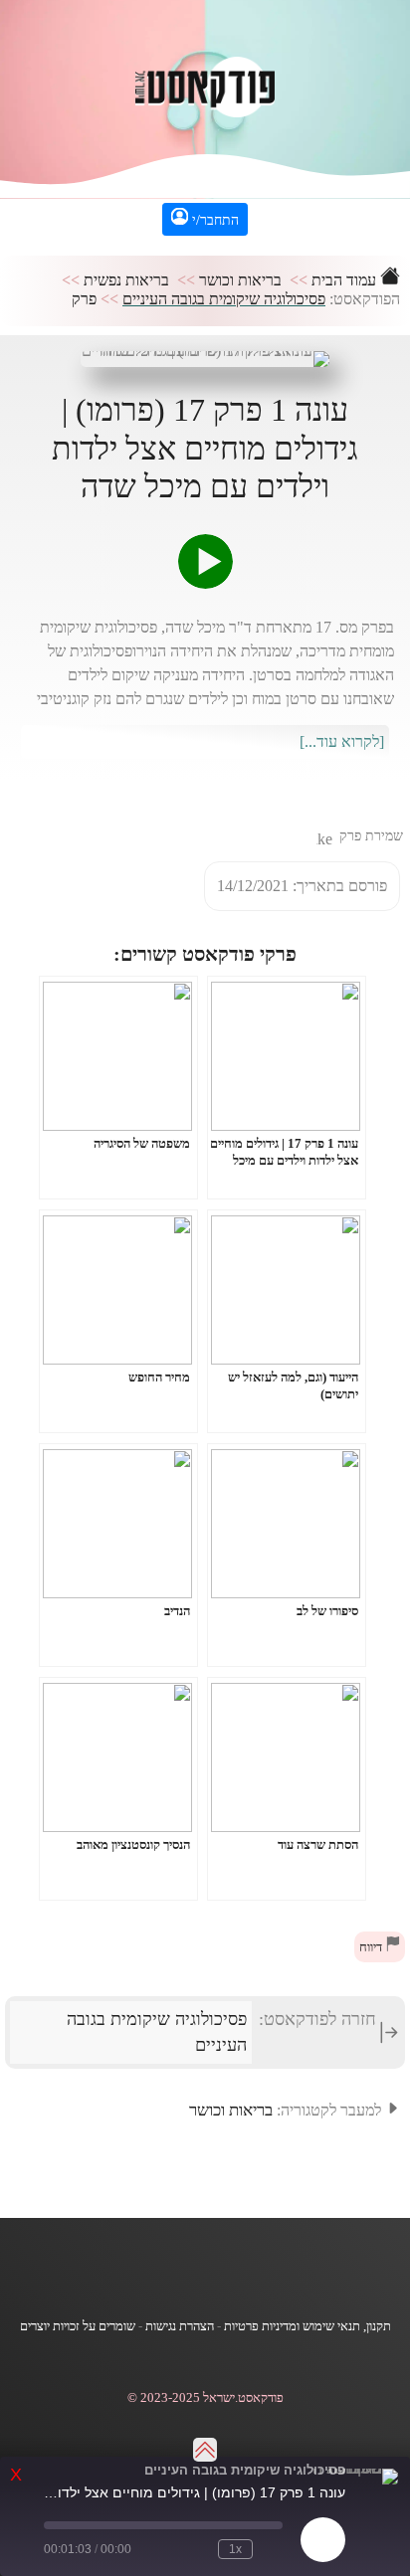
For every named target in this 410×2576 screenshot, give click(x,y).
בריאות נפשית (126, 280)
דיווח (372, 1947)
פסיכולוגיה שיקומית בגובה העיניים (224, 299)
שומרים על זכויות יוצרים (78, 2326)
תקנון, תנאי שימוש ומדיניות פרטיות (307, 2326)
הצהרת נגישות (180, 2326)
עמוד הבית (346, 280)
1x (235, 2549)
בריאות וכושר (240, 280)
